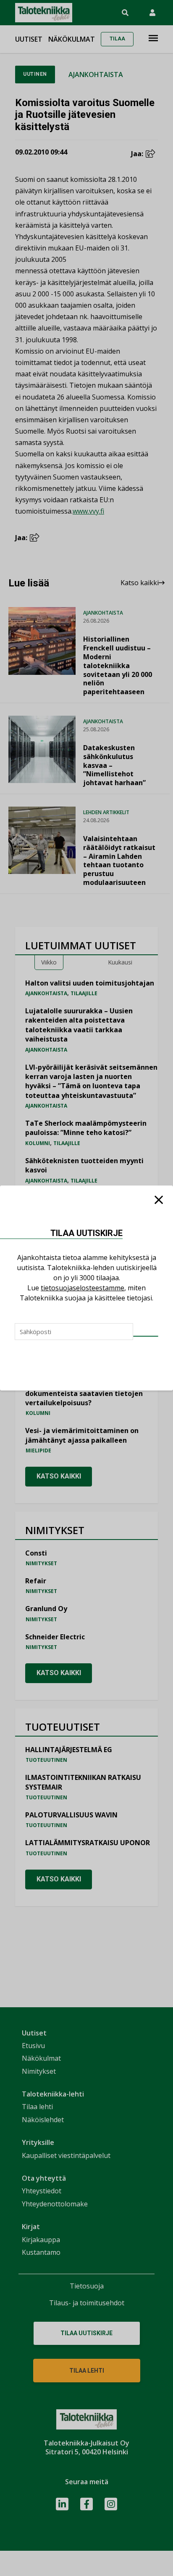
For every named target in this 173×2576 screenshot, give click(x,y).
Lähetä (146, 1336)
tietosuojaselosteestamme (83, 1288)
